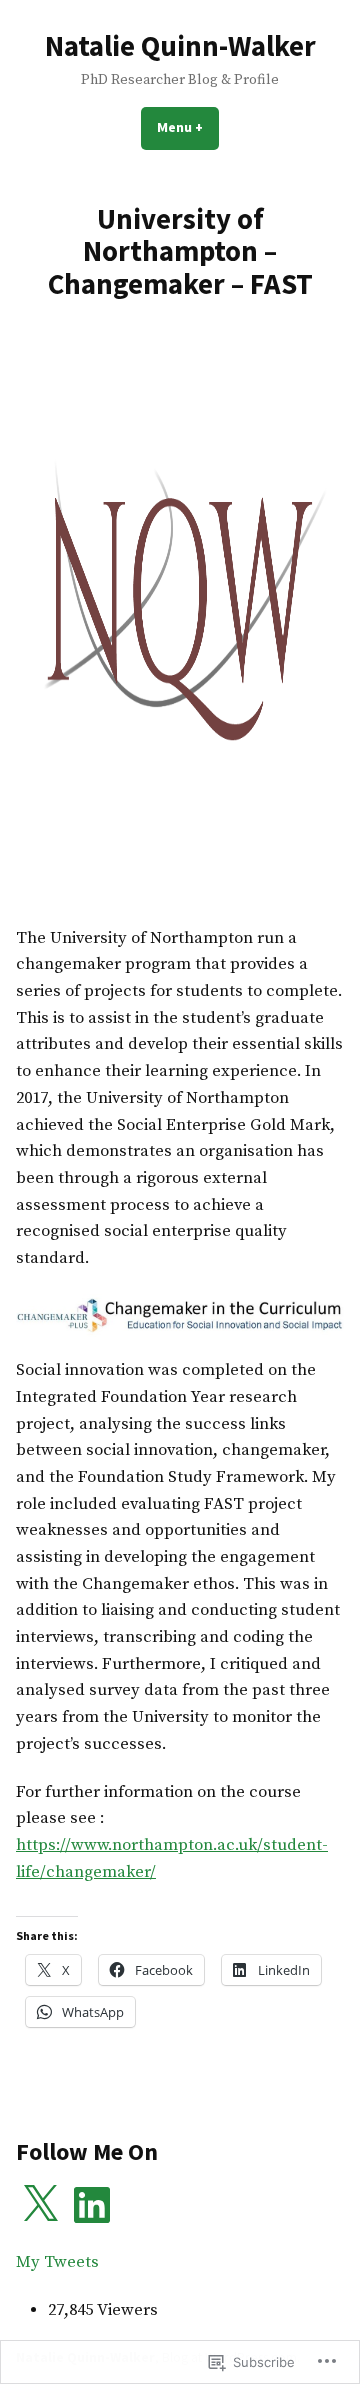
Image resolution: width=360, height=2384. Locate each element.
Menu (188, 127)
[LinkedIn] (92, 2205)
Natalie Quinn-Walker (180, 46)
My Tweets (57, 2262)
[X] (40, 2205)
